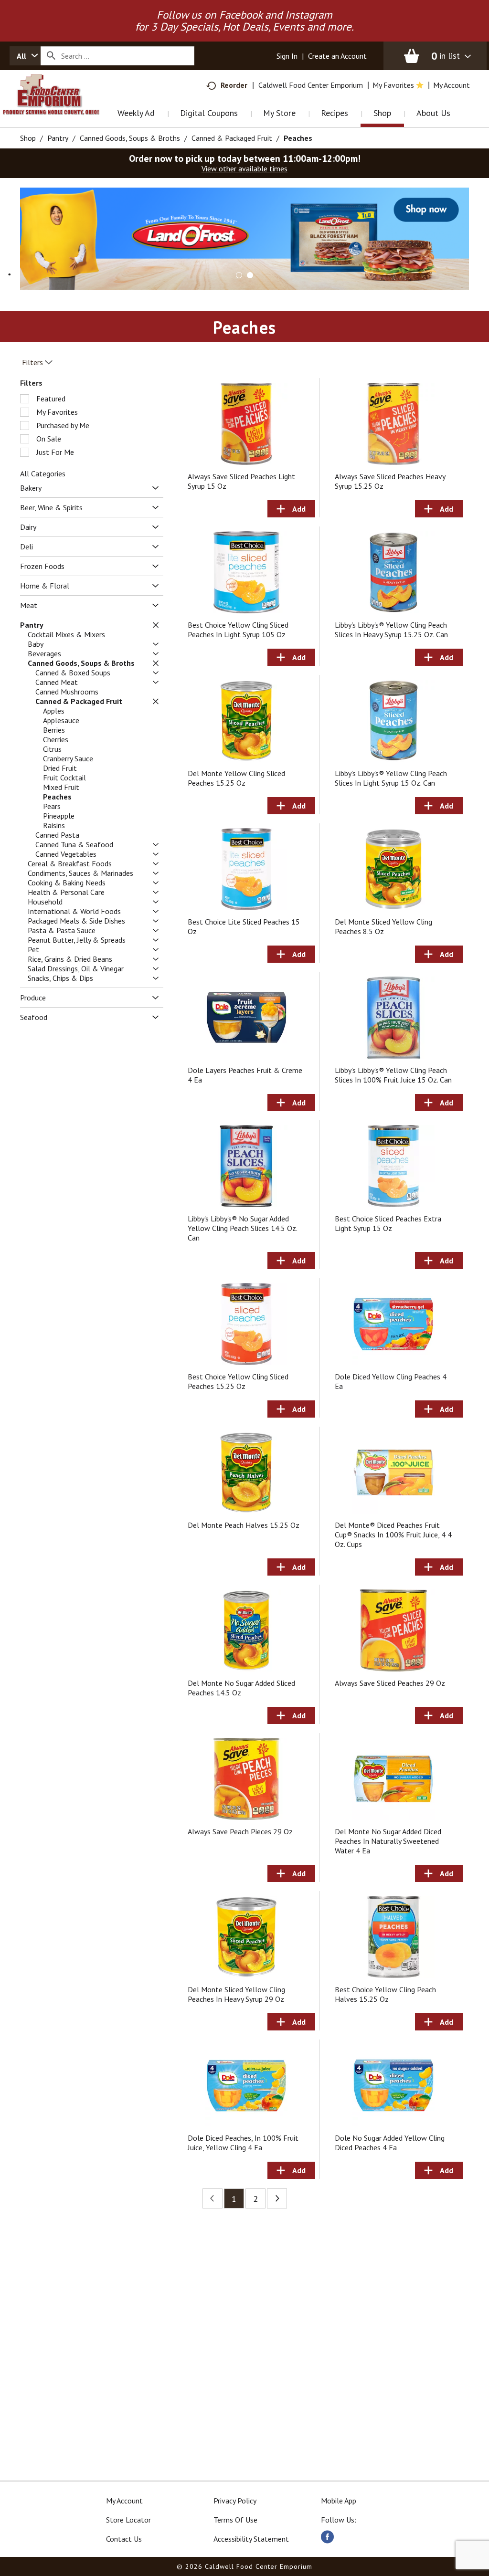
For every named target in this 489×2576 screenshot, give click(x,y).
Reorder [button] (234, 85)
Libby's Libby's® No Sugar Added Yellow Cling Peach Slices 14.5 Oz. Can (242, 1228)
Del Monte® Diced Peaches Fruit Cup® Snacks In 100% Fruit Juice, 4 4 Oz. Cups (393, 1535)
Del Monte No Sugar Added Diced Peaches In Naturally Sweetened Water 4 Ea (388, 1841)
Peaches (298, 138)
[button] (244, 238)
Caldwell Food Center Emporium (311, 85)
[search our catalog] (51, 56)
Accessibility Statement (251, 2539)
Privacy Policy (235, 2501)
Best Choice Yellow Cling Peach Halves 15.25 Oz (385, 1994)
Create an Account (337, 56)
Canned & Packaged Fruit (232, 138)
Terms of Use (235, 2520)
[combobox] (25, 56)
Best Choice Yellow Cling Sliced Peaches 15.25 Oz (238, 1381)
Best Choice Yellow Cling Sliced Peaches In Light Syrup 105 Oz (238, 630)
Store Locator (128, 2520)
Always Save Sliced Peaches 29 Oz (390, 1683)
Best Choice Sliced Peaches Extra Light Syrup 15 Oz (388, 1223)
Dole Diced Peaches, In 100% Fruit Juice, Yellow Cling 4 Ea (243, 2143)
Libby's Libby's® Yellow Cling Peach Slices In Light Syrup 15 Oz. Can (391, 778)
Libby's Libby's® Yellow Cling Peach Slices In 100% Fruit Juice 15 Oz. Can (393, 1075)
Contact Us (124, 2539)
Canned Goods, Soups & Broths (130, 138)
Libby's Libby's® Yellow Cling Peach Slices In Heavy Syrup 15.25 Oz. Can (391, 630)
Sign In (287, 56)
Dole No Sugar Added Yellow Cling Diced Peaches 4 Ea (390, 2143)
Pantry (58, 138)
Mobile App (339, 2501)
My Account (124, 2501)
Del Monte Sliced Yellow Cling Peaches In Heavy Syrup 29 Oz (236, 1994)
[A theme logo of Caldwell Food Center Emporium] (61, 107)
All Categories (43, 473)
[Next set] (277, 2198)
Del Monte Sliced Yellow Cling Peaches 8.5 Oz (383, 926)
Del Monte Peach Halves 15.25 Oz (244, 1525)
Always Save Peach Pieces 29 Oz (240, 1831)
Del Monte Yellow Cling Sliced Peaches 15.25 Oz (236, 778)
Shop (28, 138)
